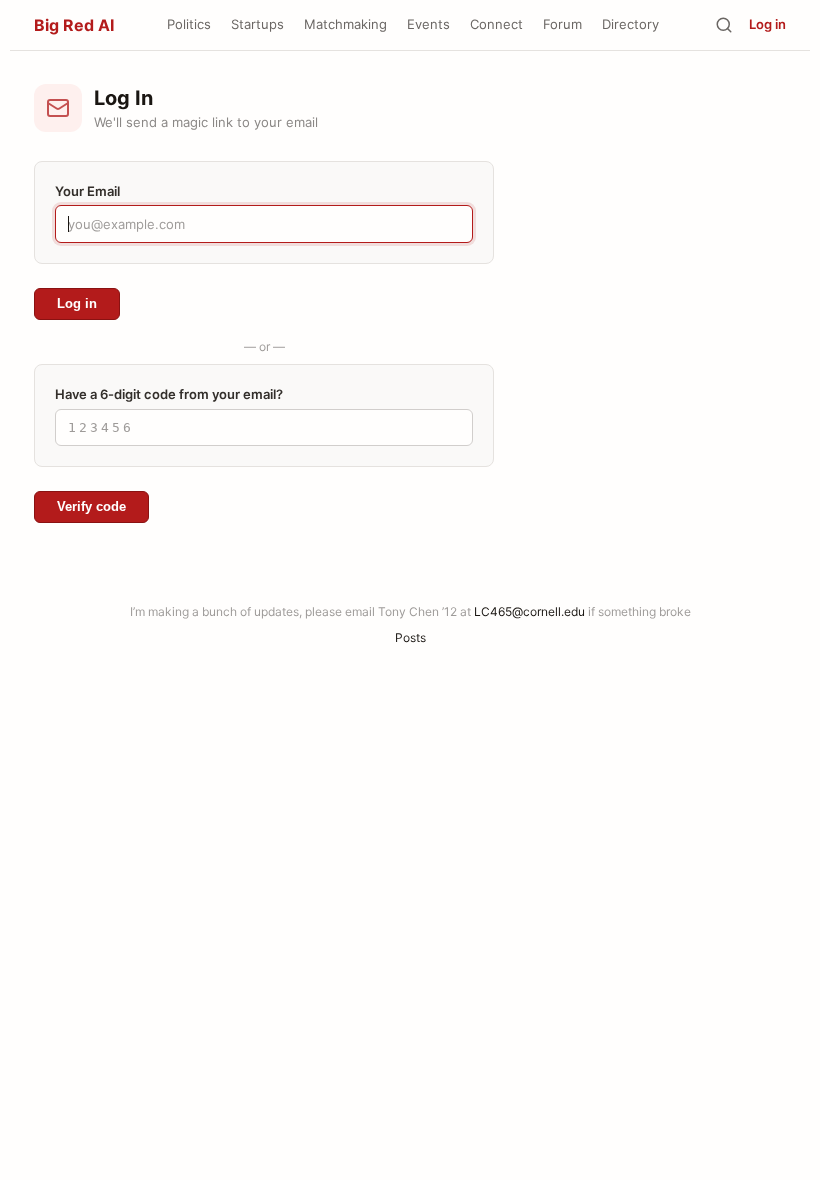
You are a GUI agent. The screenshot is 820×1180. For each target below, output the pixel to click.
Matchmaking (345, 24)
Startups (257, 24)
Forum (562, 24)
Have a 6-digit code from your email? (169, 394)
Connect (496, 24)
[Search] (724, 25)
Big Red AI (74, 25)
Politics (189, 24)
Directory (630, 24)
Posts (410, 637)
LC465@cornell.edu (529, 611)
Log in (767, 24)
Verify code (91, 507)
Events (428, 24)
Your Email (87, 191)
